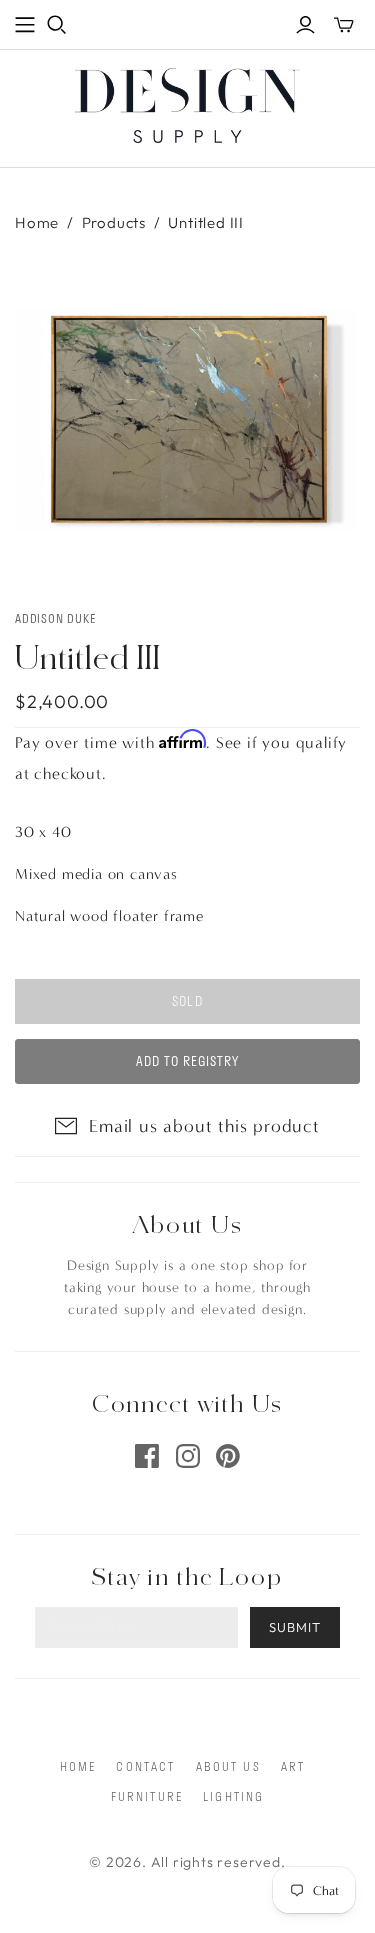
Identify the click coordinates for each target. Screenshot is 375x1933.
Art (293, 1766)
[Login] (305, 25)
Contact (145, 1766)
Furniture (147, 1796)
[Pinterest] (228, 1456)
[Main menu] (25, 25)
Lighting (233, 1796)
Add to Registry (188, 1061)
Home (37, 222)
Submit (295, 1627)
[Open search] (57, 25)
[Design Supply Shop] (187, 102)
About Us (228, 1766)
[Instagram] (188, 1456)
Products (114, 222)
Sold (187, 1001)
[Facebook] (147, 1456)
